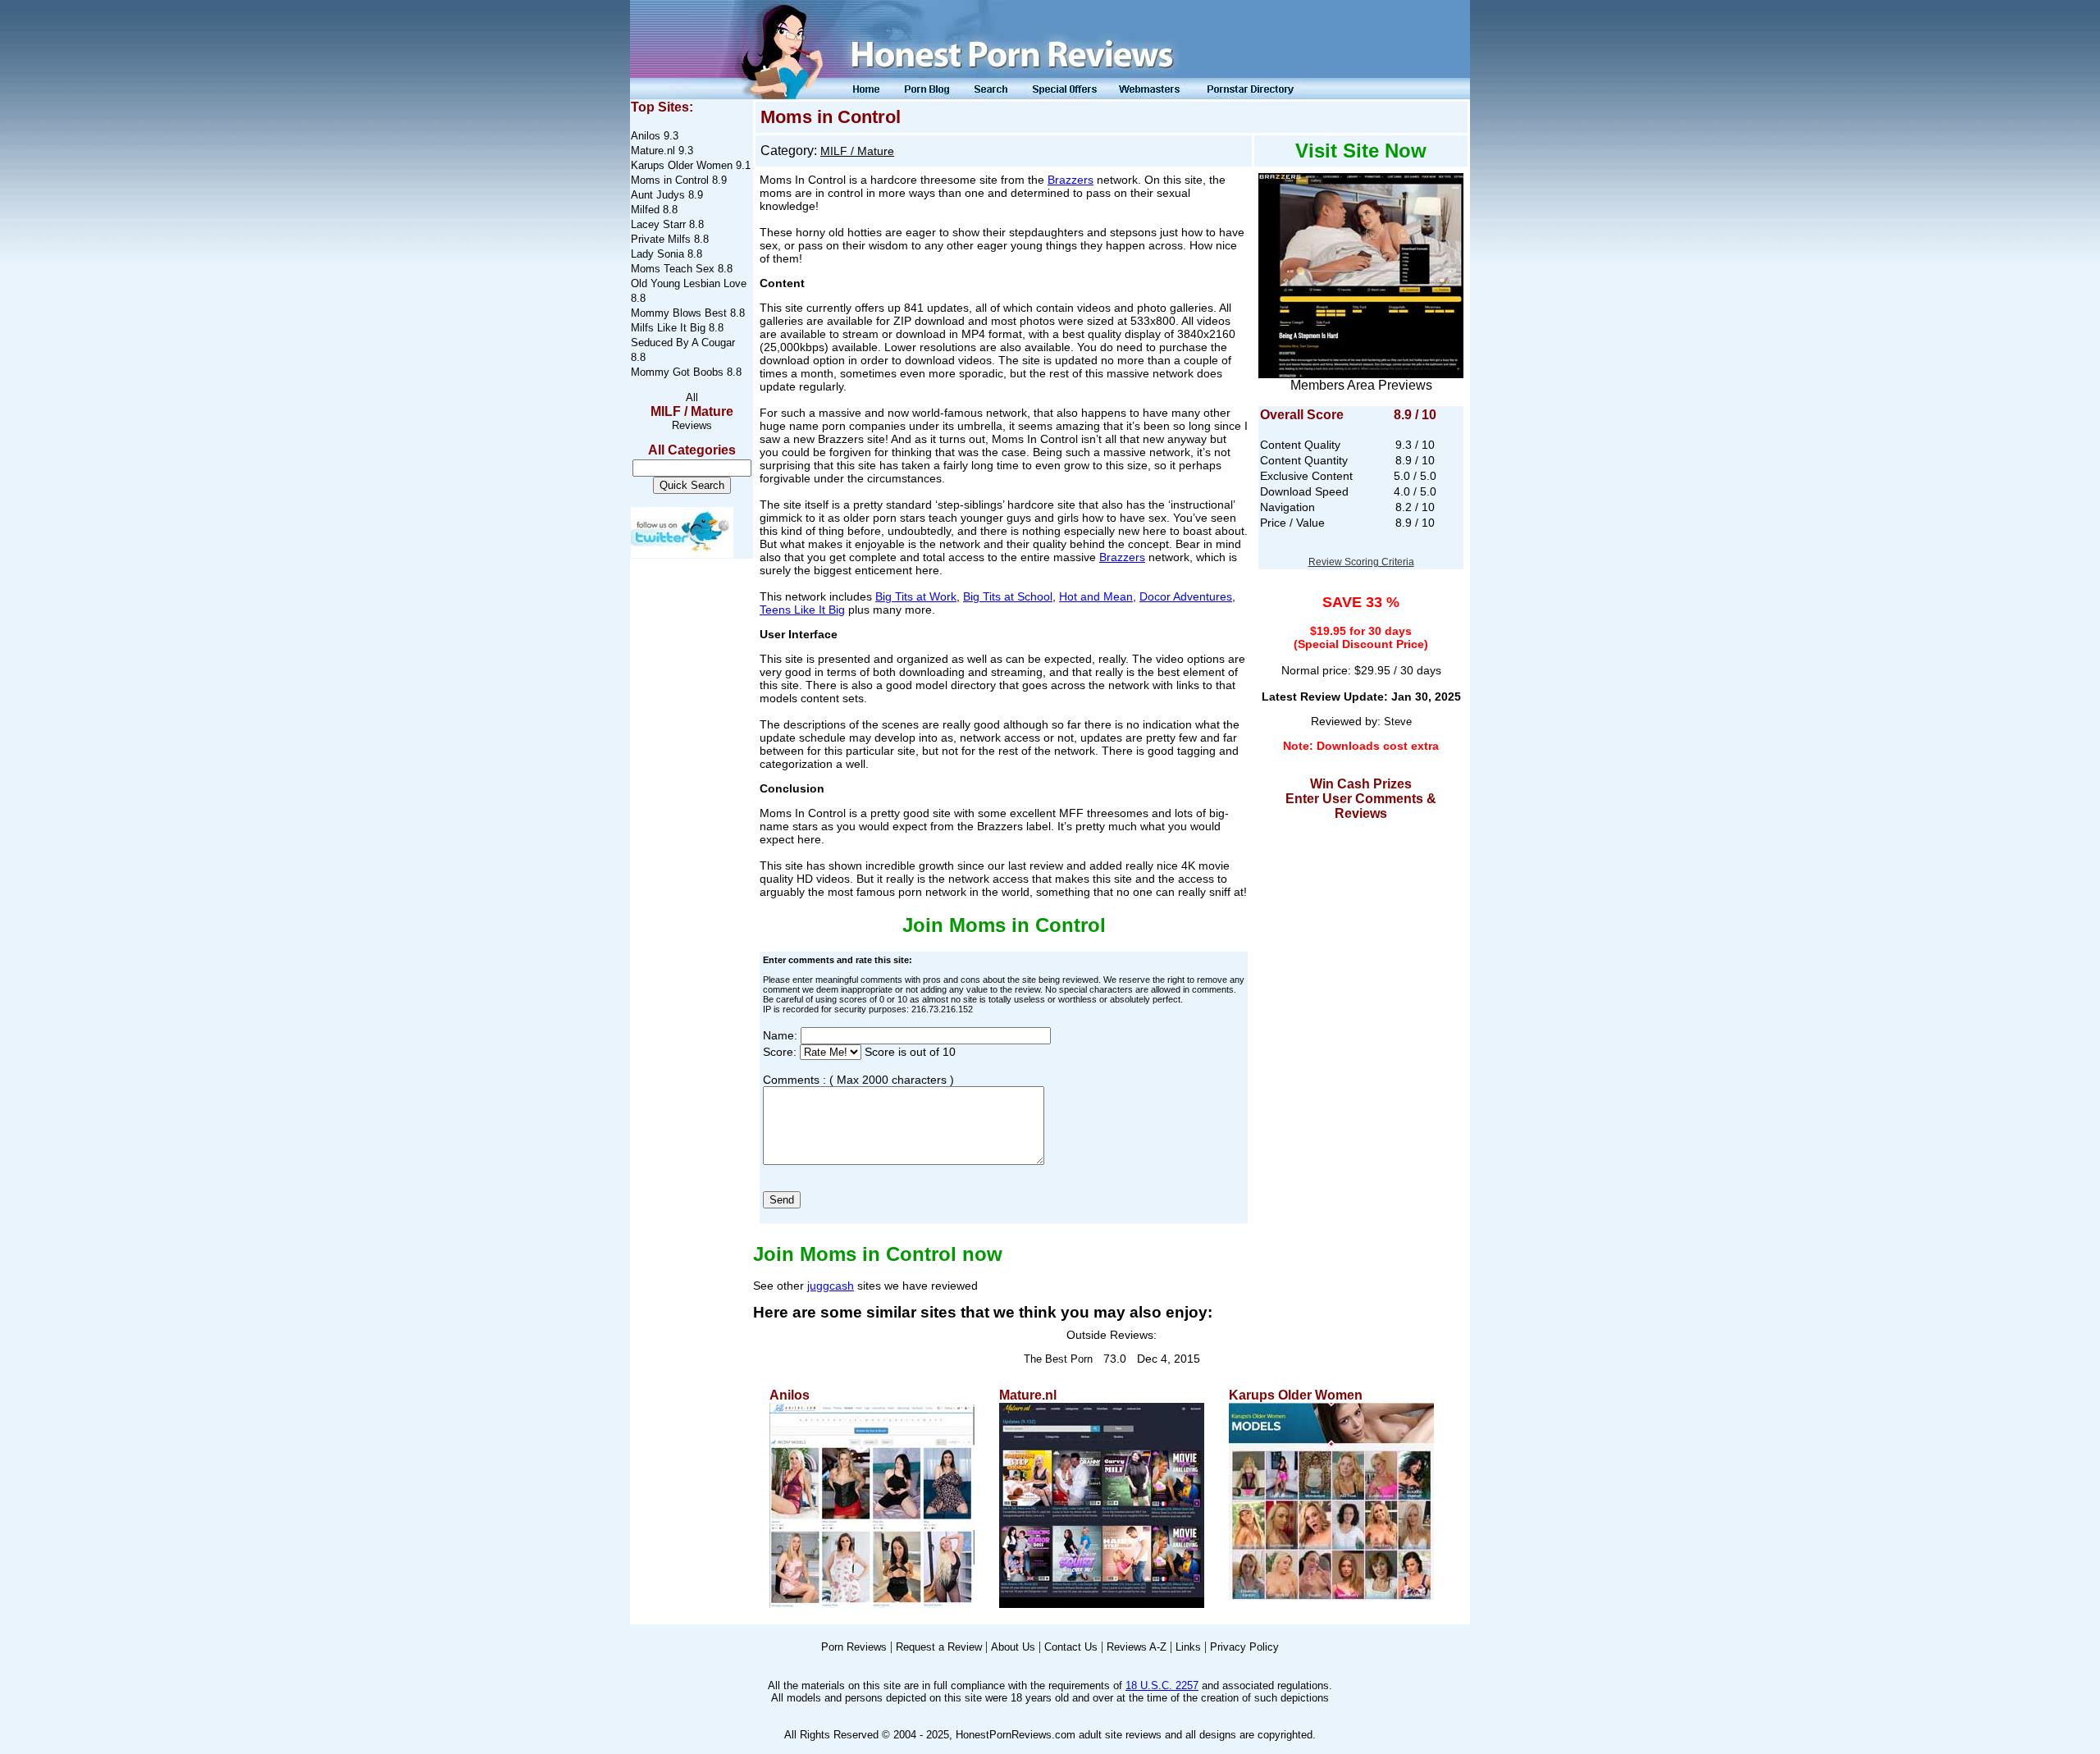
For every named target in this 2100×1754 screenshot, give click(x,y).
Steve (1398, 722)
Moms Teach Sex (673, 269)
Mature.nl (653, 151)
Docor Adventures (1186, 596)
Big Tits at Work (916, 596)
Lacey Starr (658, 224)
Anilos (646, 136)
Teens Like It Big (802, 610)
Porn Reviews (854, 1647)
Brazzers (1071, 180)
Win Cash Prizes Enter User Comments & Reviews (1361, 799)
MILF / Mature (692, 411)
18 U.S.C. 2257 (1162, 1685)
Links (1188, 1647)
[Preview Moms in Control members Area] (1361, 271)
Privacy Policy (1244, 1647)
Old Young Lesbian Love (689, 283)
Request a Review (939, 1647)
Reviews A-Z (1137, 1647)
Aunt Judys (658, 195)
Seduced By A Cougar (683, 343)
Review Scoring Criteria (1361, 562)
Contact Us (1071, 1647)
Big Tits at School (1008, 596)
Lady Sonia (657, 254)
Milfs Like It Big (668, 328)
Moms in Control (670, 180)
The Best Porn (1058, 1359)
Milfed (645, 210)
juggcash (831, 1286)
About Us (1013, 1647)
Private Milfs (661, 239)
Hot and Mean (1096, 596)
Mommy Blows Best (679, 313)
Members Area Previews (1361, 385)
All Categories (692, 450)
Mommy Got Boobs (677, 372)
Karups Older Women (682, 165)
